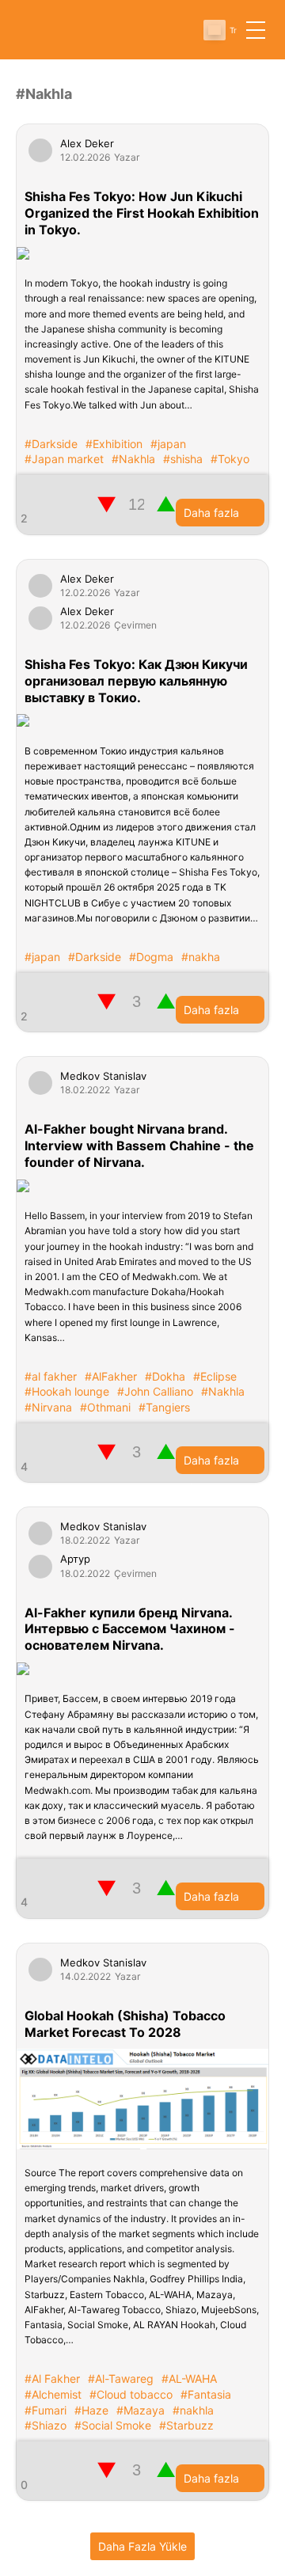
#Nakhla (133, 459)
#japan (168, 444)
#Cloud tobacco (131, 2394)
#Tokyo (230, 459)
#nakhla (193, 2410)
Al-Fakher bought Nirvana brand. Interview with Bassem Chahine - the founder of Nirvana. (139, 1146)
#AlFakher (111, 1376)
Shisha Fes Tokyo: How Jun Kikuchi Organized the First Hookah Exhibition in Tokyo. (142, 213)
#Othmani (105, 1407)
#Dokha (165, 1376)
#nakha (201, 957)
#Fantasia (206, 2394)
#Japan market (64, 459)
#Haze (91, 2410)
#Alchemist (53, 2394)
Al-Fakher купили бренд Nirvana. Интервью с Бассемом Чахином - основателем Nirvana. (130, 1629)
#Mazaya (141, 2410)
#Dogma (151, 957)
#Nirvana (48, 1407)
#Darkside (51, 444)
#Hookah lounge (67, 1391)
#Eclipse (215, 1376)
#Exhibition (114, 444)
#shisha (183, 459)
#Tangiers (164, 1407)
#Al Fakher (52, 2378)
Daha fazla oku (211, 516)
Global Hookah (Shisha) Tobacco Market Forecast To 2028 (125, 2024)
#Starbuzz (186, 2425)
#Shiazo (46, 2425)
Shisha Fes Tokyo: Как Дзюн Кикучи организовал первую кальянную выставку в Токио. (136, 681)
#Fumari (46, 2410)
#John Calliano (155, 1391)
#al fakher (51, 1376)
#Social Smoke (113, 2425)
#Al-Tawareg (121, 2378)
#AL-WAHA (189, 2378)
